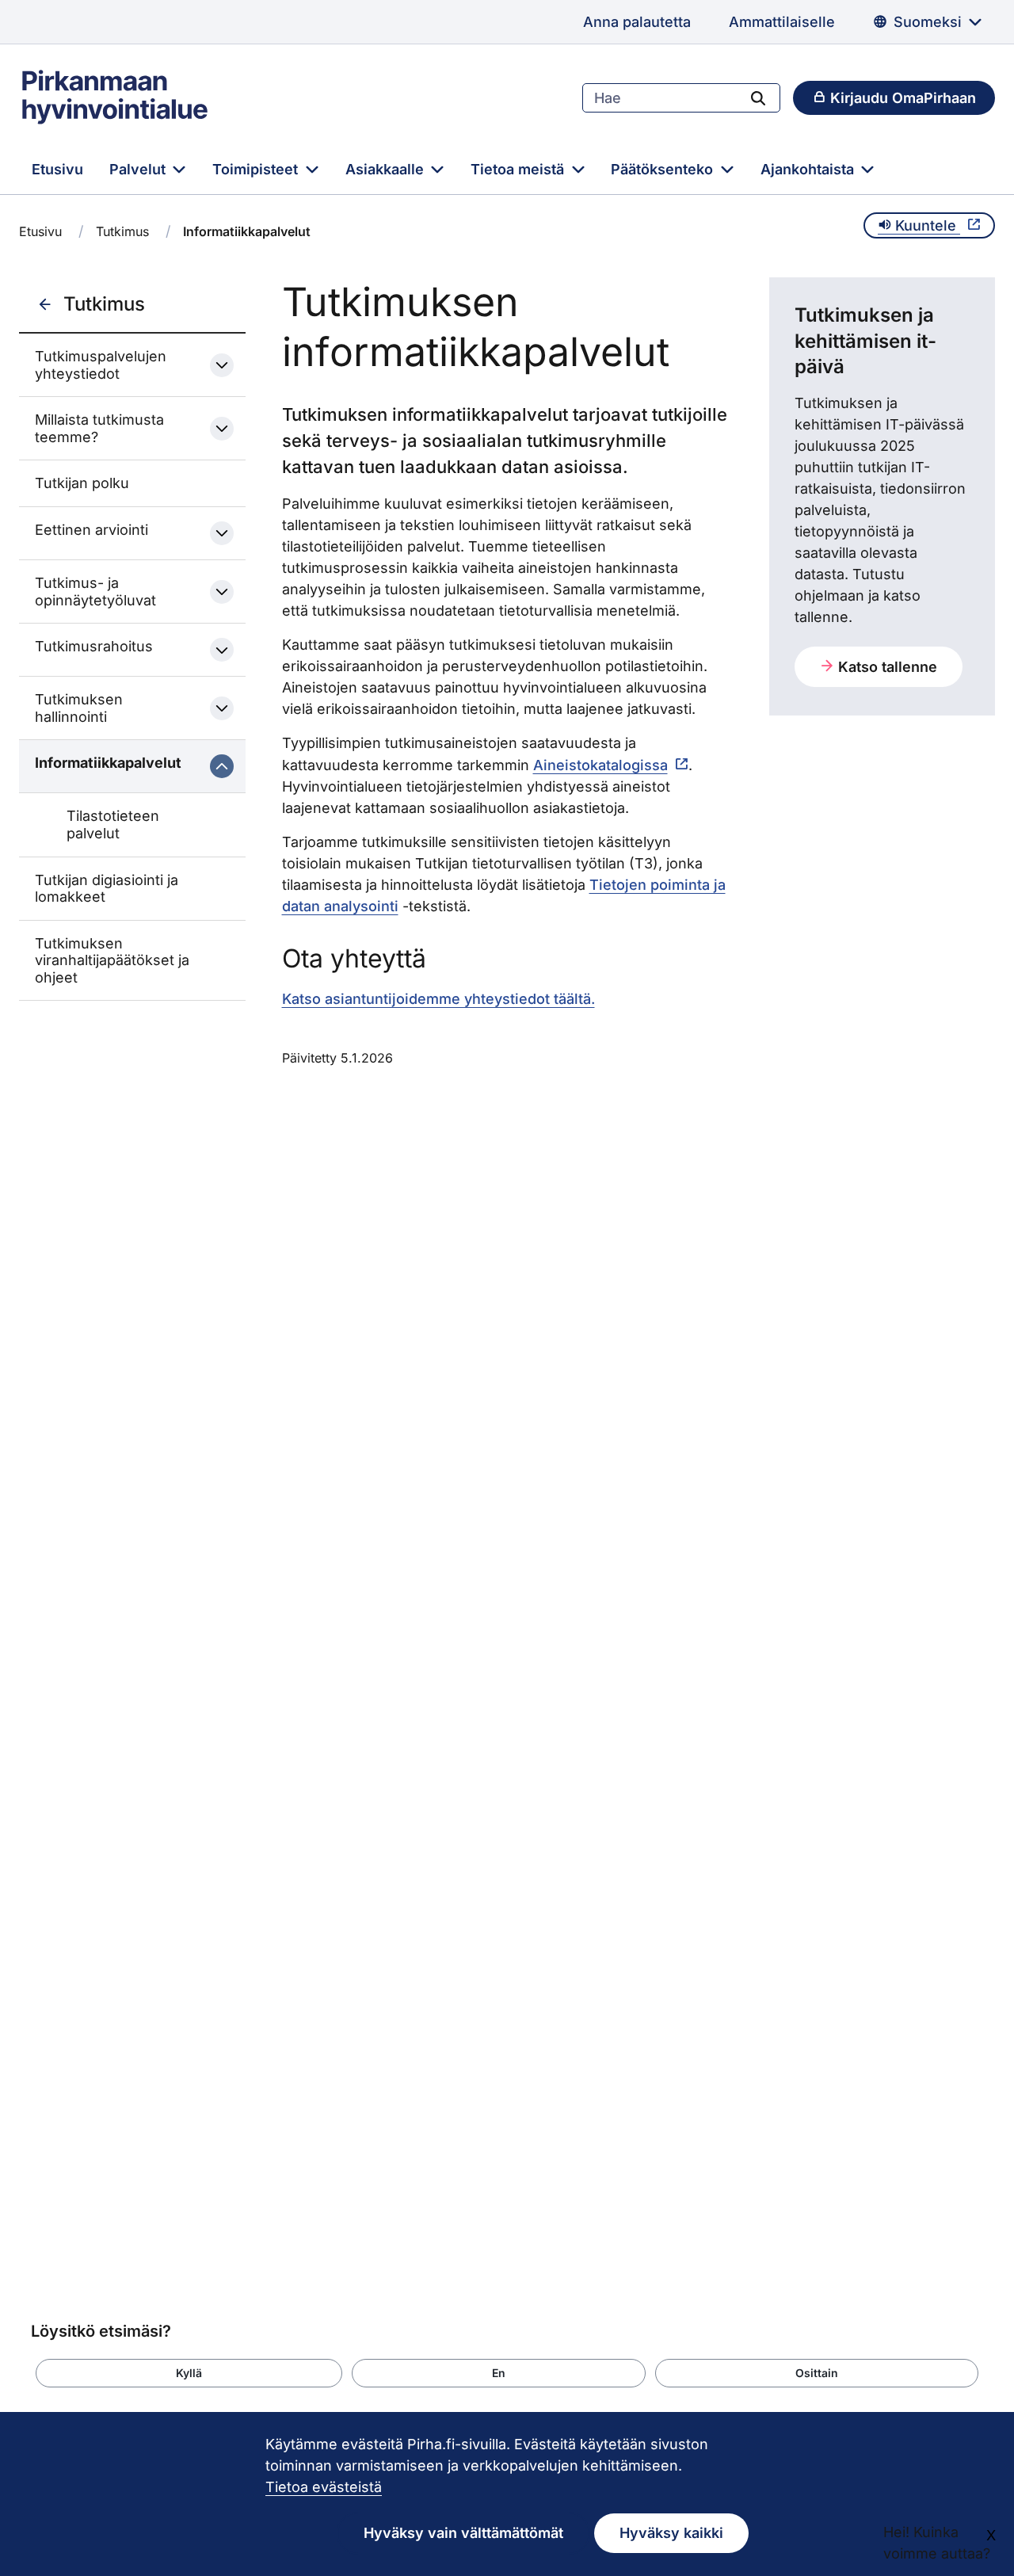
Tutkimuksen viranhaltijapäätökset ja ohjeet (112, 960)
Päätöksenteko (664, 169)
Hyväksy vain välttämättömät (463, 2533)
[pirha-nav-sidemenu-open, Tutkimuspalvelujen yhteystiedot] (222, 365)
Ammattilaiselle (782, 22)
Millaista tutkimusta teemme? (99, 428)
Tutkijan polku (82, 483)
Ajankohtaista (809, 169)
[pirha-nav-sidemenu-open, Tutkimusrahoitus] (222, 650)
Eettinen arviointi (91, 530)
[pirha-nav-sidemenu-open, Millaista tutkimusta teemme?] (222, 429)
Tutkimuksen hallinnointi (79, 708)
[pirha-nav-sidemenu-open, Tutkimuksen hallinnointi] (222, 708)
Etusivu (57, 169)
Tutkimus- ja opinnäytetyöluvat (95, 592)
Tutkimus (122, 231)
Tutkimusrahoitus (94, 646)
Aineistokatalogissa (600, 765)
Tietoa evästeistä (324, 2487)
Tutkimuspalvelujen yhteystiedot (101, 365)
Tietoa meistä (519, 169)
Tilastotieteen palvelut (113, 824)
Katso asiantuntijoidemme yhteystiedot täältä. (438, 999)
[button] (189, 2373)
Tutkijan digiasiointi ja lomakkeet (107, 889)
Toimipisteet (257, 169)
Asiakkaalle (387, 169)
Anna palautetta (637, 22)
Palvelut (139, 169)
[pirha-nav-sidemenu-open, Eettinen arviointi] (222, 533)
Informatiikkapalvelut (108, 763)
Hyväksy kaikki (671, 2533)
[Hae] (758, 97)
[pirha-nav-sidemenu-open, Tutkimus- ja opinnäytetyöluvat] (222, 592)
